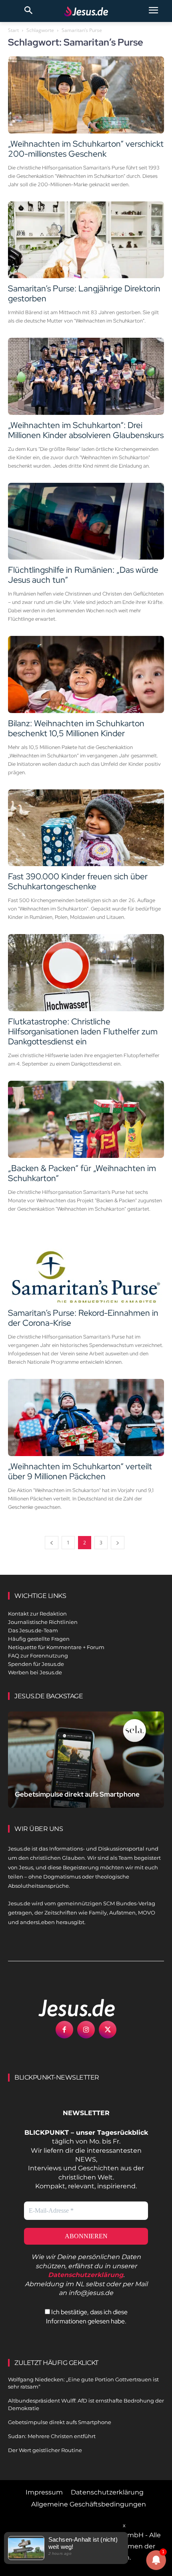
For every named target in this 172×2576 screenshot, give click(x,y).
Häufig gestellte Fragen (39, 1639)
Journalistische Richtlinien (43, 1622)
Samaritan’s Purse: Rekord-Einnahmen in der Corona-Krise (83, 1318)
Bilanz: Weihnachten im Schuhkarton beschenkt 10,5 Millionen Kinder (76, 728)
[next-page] (118, 1543)
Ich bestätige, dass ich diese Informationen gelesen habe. (87, 2316)
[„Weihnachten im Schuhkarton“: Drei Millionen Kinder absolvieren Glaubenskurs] (86, 376)
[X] (108, 2030)
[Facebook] (64, 2030)
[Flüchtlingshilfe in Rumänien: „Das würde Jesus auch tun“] (86, 521)
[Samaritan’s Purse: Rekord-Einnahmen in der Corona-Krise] (86, 1264)
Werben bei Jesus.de (35, 1672)
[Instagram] (86, 2030)
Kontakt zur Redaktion (37, 1614)
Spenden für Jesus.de (36, 1664)
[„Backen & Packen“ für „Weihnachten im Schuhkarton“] (86, 1119)
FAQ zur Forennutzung (38, 1656)
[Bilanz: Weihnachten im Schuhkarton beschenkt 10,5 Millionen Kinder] (86, 674)
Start (13, 30)
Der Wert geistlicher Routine (45, 2450)
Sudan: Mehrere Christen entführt (52, 2436)
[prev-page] (52, 1543)
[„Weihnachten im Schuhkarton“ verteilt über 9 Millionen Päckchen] (86, 1417)
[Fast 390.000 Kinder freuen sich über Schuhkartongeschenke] (86, 828)
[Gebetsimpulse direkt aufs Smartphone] (86, 1760)
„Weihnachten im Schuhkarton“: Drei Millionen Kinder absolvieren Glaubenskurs (86, 430)
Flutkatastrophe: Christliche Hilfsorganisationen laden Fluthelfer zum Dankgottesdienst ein (83, 1031)
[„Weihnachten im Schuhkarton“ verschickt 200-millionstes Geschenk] (86, 95)
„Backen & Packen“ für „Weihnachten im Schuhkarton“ (82, 1173)
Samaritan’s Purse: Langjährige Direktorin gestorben (84, 293)
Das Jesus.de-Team (33, 1630)
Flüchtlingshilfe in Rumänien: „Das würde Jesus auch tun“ (83, 575)
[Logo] (68, 2008)
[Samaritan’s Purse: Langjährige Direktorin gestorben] (86, 240)
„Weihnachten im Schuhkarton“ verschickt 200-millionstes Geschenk (86, 149)
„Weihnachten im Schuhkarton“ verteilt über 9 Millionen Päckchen (80, 1471)
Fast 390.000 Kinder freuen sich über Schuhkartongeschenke (78, 881)
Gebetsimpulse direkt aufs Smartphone (77, 1794)
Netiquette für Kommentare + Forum (56, 1647)
